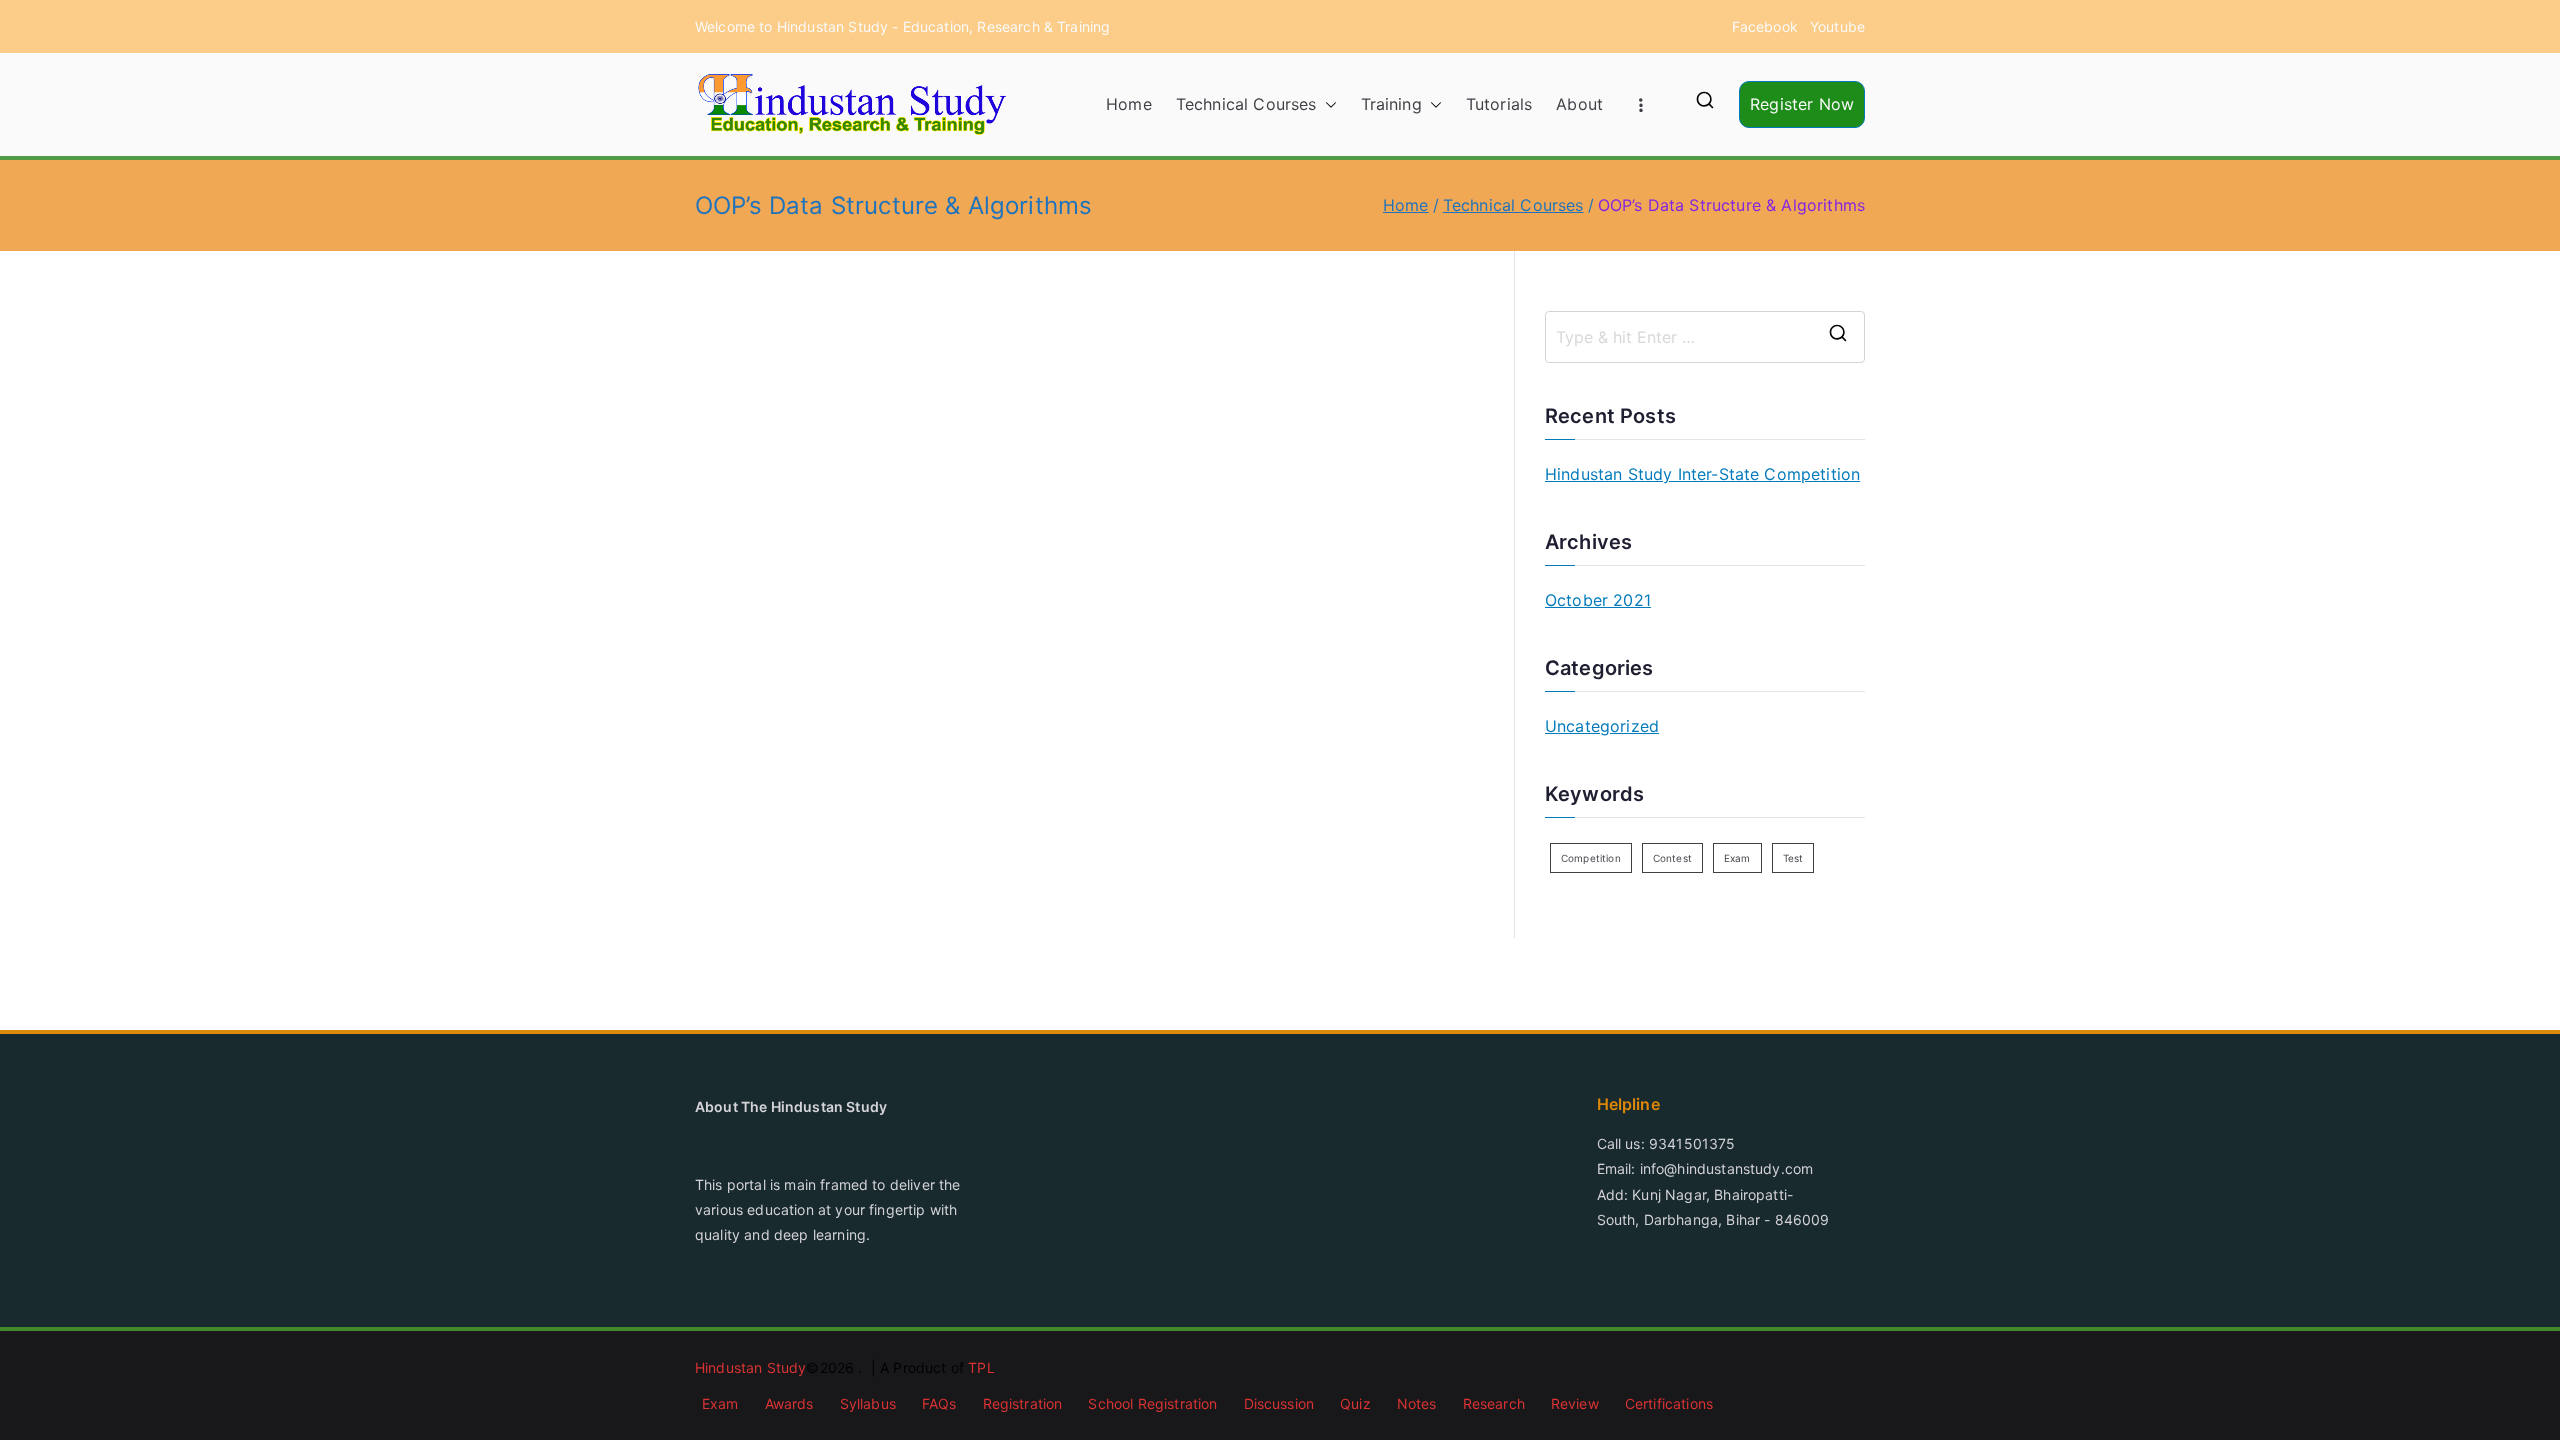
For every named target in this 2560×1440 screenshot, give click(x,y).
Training (1391, 104)
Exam (1737, 858)
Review (1575, 1403)
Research (1494, 1403)
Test (1793, 858)
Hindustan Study (750, 1367)
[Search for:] (1705, 337)
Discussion (1279, 1403)
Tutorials (1499, 104)
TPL (981, 1367)
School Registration (1152, 1403)
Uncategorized (1602, 726)
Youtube (1837, 26)
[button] (1327, 104)
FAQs (939, 1403)
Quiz (1355, 1403)
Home (1129, 104)
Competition (1591, 858)
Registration (1023, 1403)
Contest (1672, 858)
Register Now (1802, 104)
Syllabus (868, 1403)
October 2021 (1598, 600)
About (1579, 104)
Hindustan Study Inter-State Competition (1702, 474)
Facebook (1765, 26)
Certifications (1669, 1403)
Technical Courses (1246, 104)
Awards (789, 1403)
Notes (1417, 1403)
